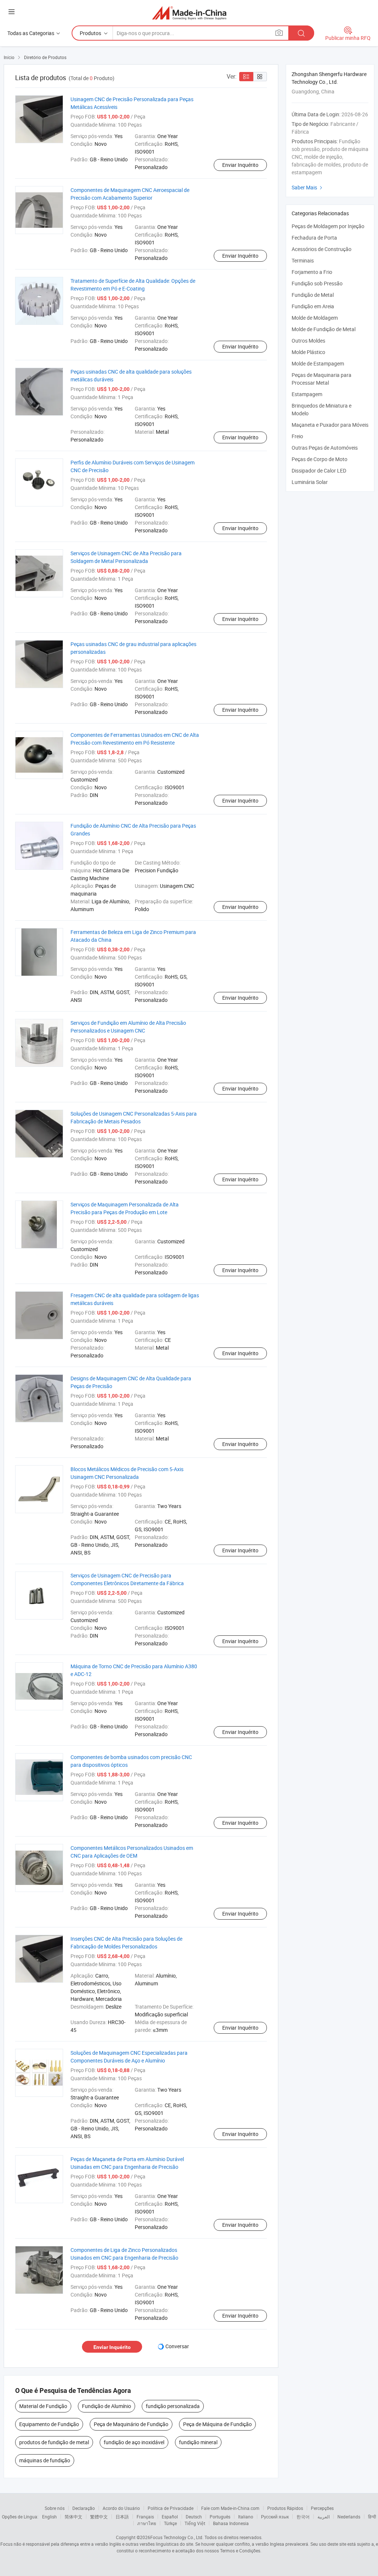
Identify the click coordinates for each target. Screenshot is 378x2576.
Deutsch (194, 2517)
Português (220, 2517)
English (49, 2517)
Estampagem (307, 394)
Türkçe (170, 2523)
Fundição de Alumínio (106, 2406)
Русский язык (275, 2517)
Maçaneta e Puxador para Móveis (330, 425)
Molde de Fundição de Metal (324, 329)
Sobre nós (55, 2508)
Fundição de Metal (313, 295)
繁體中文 (99, 2517)
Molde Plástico (308, 352)
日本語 (122, 2517)
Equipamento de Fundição (49, 2424)
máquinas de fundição (45, 2460)
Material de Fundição (43, 2406)
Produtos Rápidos (285, 2508)
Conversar (177, 2346)
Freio (297, 436)
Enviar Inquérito (240, 165)
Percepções (322, 2508)
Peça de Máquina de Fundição (217, 2424)
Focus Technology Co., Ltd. (177, 2537)
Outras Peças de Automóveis (325, 448)
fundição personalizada (173, 2406)
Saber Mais (308, 187)
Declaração (84, 2508)
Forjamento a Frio (312, 272)
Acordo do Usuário (121, 2508)
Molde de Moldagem (315, 318)
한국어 (303, 2517)
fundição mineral (198, 2442)
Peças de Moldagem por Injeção (328, 226)
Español (170, 2517)
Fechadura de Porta (314, 238)
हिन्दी (372, 2517)
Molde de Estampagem (318, 363)
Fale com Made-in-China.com (230, 2508)
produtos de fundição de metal (54, 2442)
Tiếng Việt (195, 2523)
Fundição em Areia (313, 306)
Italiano (246, 2517)
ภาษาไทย (147, 2523)
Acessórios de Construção (322, 249)
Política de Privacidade (171, 2508)
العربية (324, 2517)
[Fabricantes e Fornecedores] (189, 13)
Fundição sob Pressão (317, 283)
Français (145, 2517)
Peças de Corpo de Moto (319, 459)
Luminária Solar (310, 482)
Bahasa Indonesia (231, 2523)
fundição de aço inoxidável (134, 2442)
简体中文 (73, 2517)
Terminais (303, 260)
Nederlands (349, 2517)
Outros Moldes (308, 341)
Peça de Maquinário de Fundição (131, 2424)
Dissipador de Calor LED (319, 470)
